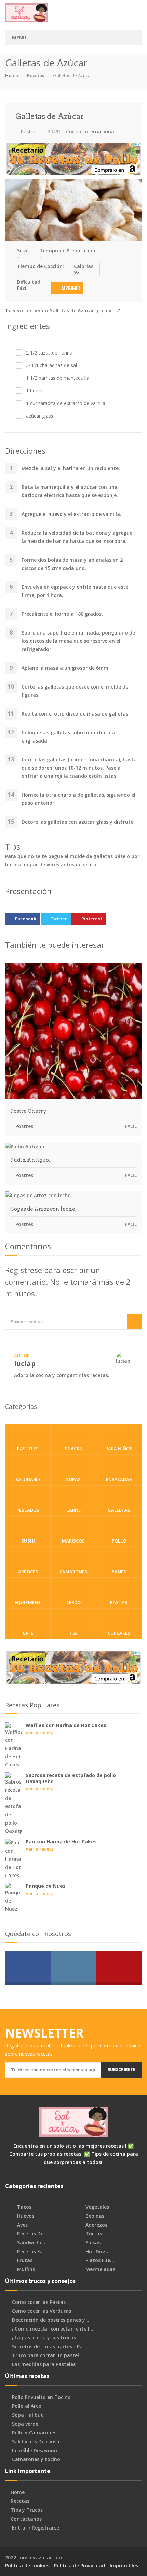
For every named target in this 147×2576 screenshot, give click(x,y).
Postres (28, 131)
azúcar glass (40, 416)
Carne (73, 1510)
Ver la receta (40, 1733)
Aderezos (96, 2225)
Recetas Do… (32, 2234)
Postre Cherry (28, 1111)
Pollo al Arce (26, 2406)
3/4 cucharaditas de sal (51, 365)
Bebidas (94, 2216)
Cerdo (73, 1602)
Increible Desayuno (35, 2451)
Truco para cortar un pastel (45, 2355)
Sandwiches (30, 2243)
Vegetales (97, 2207)
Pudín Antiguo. (30, 1160)
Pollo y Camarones (34, 2433)
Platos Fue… (99, 2260)
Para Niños (119, 1449)
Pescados (28, 1510)
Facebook (26, 919)
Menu (19, 37)
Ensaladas (119, 1479)
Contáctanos (26, 2519)
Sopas (73, 1479)
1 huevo (35, 391)
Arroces (28, 1572)
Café (28, 1633)
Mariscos (73, 1541)
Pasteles (28, 1449)
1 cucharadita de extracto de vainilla (66, 403)
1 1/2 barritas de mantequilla (58, 378)
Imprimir (70, 288)
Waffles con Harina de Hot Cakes (66, 1725)
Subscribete (122, 2070)
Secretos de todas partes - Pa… (49, 2347)
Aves (22, 2225)
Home (12, 75)
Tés (73, 1633)
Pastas (119, 1602)
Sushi (28, 1541)
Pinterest (92, 919)
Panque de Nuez (46, 1886)
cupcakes (119, 1633)
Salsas (92, 2243)
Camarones (73, 1572)
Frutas (24, 2260)
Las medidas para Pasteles (44, 2364)
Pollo (119, 1541)
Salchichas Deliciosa (36, 2442)
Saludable (28, 1479)
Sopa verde (25, 2424)
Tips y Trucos (27, 2510)
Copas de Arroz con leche (43, 1209)
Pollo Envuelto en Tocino (41, 2397)
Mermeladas (100, 2269)
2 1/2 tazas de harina (49, 353)
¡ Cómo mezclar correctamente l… (53, 2329)
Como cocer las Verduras (42, 2311)
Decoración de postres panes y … (51, 2320)
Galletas (119, 1510)
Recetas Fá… (31, 2252)
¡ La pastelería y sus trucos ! (45, 2338)
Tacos (24, 2207)
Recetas (36, 75)
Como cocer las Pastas (39, 2302)
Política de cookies (27, 2566)
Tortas (93, 2234)
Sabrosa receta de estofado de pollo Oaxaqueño (71, 1778)
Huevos (25, 2216)
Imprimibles (124, 2566)
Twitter (59, 919)
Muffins (25, 2269)
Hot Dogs (96, 2252)
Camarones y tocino (36, 2459)
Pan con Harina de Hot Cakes (61, 1841)
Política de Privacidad (79, 2566)
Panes (119, 1572)
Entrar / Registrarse (36, 2528)
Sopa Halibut (28, 2415)
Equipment (28, 1602)
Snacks (73, 1449)
